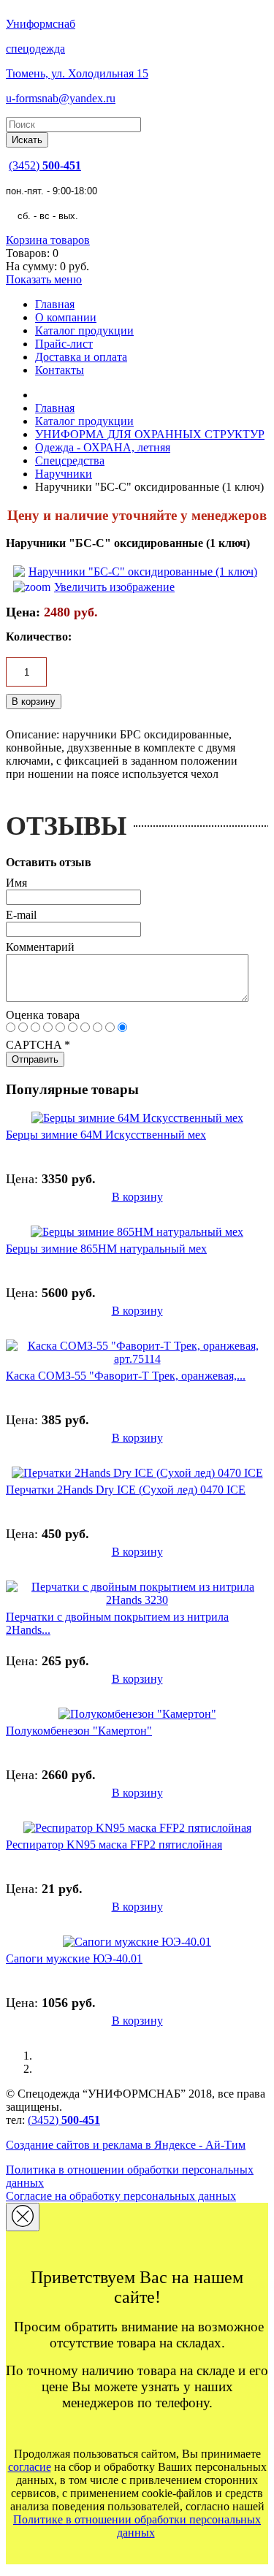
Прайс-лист (64, 344)
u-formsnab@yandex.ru (61, 98)
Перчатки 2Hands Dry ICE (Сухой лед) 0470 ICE (126, 1490)
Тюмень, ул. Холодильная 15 (77, 73)
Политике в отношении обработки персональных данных (137, 2526)
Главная (55, 304)
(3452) (45, 165)
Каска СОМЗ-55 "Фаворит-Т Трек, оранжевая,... (126, 1376)
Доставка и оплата (81, 357)
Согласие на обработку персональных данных (121, 2196)
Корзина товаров (48, 240)
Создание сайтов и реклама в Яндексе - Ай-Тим (126, 2145)
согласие (30, 2467)
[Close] (23, 2217)
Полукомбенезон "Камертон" (79, 1731)
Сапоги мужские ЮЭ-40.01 (74, 1958)
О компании (66, 317)
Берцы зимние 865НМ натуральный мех (106, 1249)
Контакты (60, 370)
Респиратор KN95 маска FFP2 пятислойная (114, 1845)
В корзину (137, 1197)
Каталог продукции (84, 330)
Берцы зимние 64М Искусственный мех (106, 1135)
